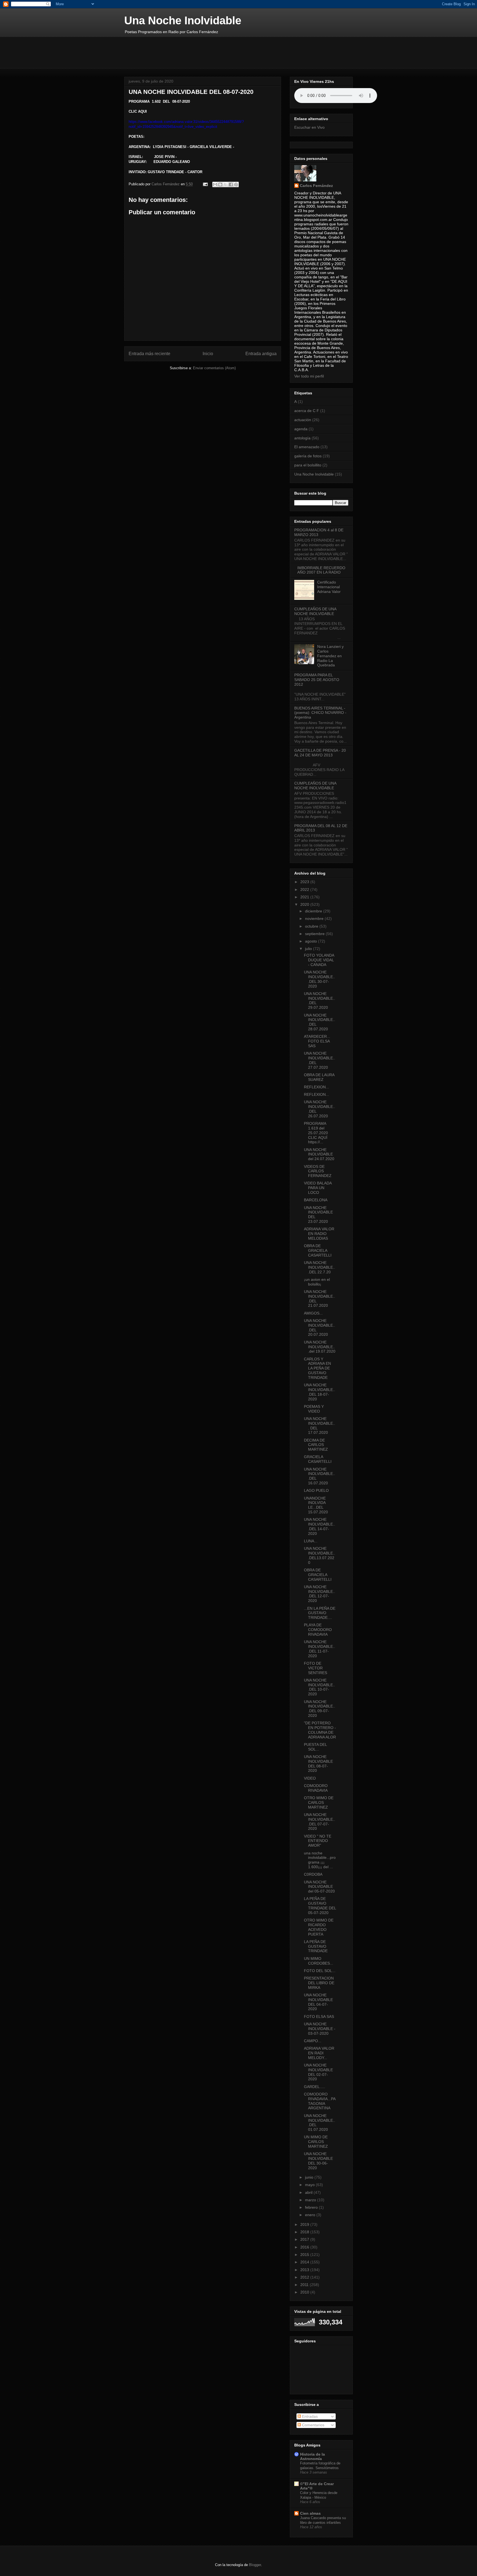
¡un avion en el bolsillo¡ (317, 1282)
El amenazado (307, 447)
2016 (305, 2247)
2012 (305, 2277)
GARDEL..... (315, 2087)
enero (311, 2215)
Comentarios (313, 2425)
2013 (305, 2270)
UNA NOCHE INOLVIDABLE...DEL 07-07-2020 (320, 1822)
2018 (305, 2232)
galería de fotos (308, 456)
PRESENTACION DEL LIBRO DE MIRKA (319, 1983)
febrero (312, 2207)
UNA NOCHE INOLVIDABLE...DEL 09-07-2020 (320, 1709)
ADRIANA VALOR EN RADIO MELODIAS (319, 1234)
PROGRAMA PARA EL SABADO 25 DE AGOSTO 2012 (317, 680)
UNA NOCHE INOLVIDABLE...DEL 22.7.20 (320, 1267)
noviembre (315, 919)
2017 (305, 2239)
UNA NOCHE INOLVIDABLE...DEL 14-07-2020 (320, 1526)
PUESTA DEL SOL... (315, 1747)
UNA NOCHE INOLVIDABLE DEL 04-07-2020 (318, 2002)
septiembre (315, 934)
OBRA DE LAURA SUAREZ (319, 1077)
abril (309, 2192)
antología (302, 438)
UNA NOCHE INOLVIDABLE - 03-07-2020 (320, 2029)
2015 (305, 2255)
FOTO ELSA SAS (319, 2017)
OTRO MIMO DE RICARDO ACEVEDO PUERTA (319, 1927)
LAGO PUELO (316, 1490)
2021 (305, 897)
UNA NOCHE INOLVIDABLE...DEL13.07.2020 (320, 1555)
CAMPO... (313, 2041)
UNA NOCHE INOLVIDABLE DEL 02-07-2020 (318, 2072)
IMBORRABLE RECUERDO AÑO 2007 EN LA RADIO (321, 570)
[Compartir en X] (226, 184)
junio (310, 2177)
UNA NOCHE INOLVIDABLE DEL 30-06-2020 (318, 2161)
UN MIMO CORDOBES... (319, 1961)
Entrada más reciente (149, 354)
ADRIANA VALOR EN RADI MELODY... (319, 2053)
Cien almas (310, 2513)
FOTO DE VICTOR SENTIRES (316, 1668)
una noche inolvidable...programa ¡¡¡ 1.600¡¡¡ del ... (320, 1860)
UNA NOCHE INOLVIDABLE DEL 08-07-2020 (318, 1764)
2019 (305, 2224)
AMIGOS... (313, 1313)
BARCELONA (316, 1200)
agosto (312, 941)
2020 (305, 904)
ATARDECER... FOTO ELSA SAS (317, 1041)
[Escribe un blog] (220, 184)
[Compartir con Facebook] (231, 184)
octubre (312, 926)
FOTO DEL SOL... (320, 1971)
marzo (311, 2200)
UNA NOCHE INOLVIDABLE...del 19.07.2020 (320, 1347)
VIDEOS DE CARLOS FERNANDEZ (318, 1171)
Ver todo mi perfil (309, 376)
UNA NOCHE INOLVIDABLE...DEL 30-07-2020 (320, 979)
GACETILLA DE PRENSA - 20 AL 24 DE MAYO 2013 (320, 753)
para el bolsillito (308, 465)
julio (309, 949)
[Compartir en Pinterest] (236, 184)
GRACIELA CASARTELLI (318, 1459)
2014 (305, 2262)
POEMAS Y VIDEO (314, 1409)
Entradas (309, 2416)
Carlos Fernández (316, 186)
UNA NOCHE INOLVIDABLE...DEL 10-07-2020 (320, 1687)
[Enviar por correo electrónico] (215, 184)
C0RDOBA (313, 1874)
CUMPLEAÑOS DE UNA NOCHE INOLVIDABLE (315, 611)
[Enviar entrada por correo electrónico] (205, 184)
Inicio (208, 354)
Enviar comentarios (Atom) (214, 368)
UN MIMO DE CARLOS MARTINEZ (316, 2142)
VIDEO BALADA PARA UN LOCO (318, 1188)
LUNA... (311, 1541)
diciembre (314, 911)
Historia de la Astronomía (312, 2456)
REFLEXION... (316, 1087)
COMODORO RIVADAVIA (316, 1788)
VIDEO (310, 1778)
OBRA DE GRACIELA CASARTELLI (318, 1250)
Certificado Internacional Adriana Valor (329, 587)
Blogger (255, 2565)
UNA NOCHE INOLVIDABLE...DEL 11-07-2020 (320, 1649)
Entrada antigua (261, 354)
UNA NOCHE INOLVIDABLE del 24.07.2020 (319, 1154)
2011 (305, 2285)
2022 (305, 890)
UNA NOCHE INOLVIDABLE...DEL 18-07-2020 (320, 1392)
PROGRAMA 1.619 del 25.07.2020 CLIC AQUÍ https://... (316, 1133)
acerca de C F (307, 411)
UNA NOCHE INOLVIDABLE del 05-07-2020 (319, 1887)
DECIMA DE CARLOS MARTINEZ (316, 1445)
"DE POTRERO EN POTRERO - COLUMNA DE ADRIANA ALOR (320, 1730)
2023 (305, 882)
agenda (301, 429)
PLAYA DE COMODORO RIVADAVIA (318, 1630)
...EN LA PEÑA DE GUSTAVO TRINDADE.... (320, 1613)
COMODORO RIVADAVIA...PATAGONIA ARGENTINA (320, 2101)
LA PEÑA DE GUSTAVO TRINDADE (316, 1946)
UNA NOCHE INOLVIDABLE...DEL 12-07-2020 (320, 1594)
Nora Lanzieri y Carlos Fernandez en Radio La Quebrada (330, 656)
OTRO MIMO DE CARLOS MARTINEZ (319, 1802)
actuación (303, 420)
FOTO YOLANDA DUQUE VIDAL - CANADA (319, 960)
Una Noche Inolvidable (183, 20)
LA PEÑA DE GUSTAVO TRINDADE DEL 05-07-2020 (320, 1905)
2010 (305, 2292)
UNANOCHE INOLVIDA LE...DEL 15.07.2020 (316, 1505)
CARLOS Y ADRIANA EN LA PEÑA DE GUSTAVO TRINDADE (317, 1368)
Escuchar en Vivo (309, 127)
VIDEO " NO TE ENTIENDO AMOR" (318, 1841)
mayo (310, 2185)
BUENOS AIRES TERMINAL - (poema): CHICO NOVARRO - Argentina (320, 713)
